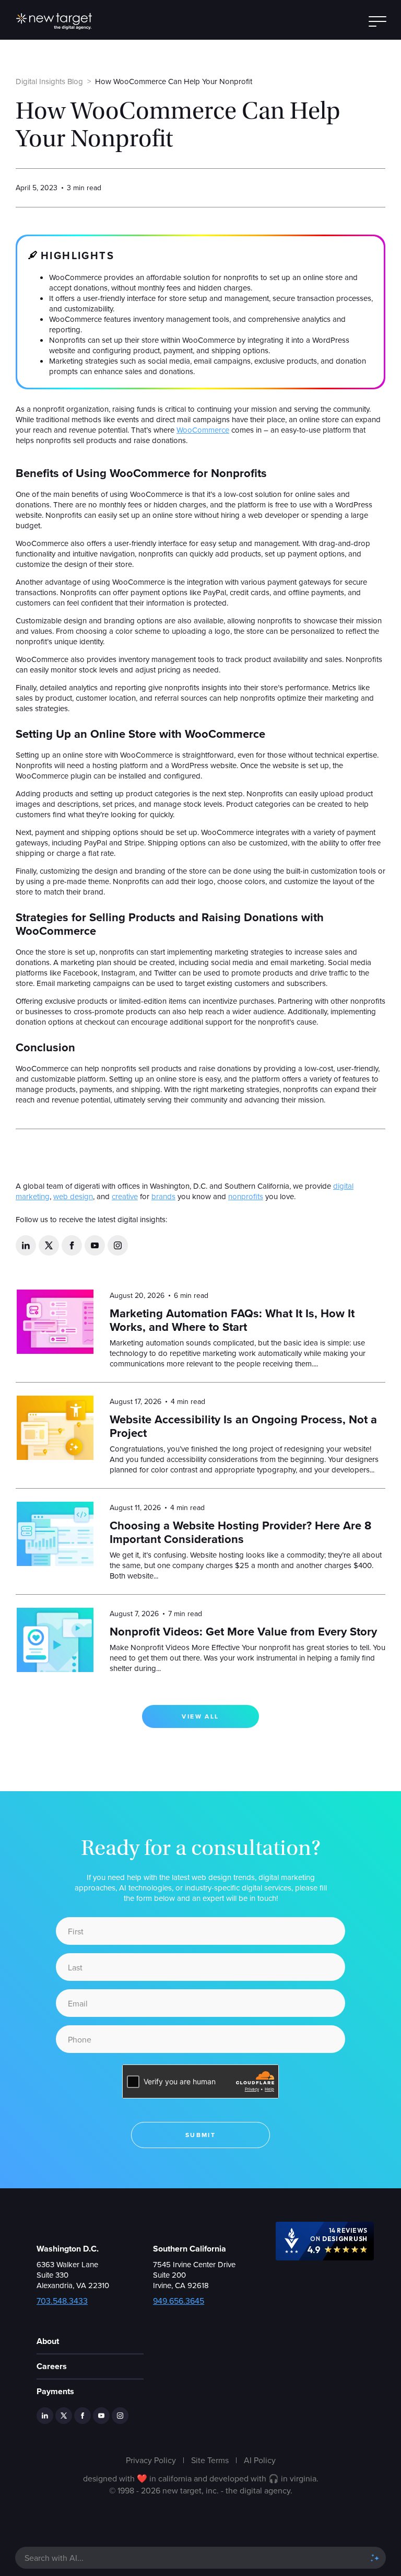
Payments (55, 2391)
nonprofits (246, 1196)
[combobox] (190, 2558)
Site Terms (210, 2460)
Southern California (190, 2249)
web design (73, 1196)
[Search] (375, 2558)
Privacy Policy (151, 2460)
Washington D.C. (68, 2249)
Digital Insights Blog (49, 81)
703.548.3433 (62, 2301)
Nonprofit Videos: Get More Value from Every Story (243, 1632)
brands (163, 1196)
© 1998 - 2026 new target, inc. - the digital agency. (201, 2490)
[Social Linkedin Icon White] (26, 1245)
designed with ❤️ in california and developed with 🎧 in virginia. (201, 2478)
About (48, 2341)
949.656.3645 (179, 2301)
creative (125, 1196)
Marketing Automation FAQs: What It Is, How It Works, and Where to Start (232, 1320)
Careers (52, 2366)
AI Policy (260, 2460)
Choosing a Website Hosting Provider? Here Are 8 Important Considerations (240, 1532)
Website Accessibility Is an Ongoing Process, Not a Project (243, 1426)
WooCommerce (203, 430)
